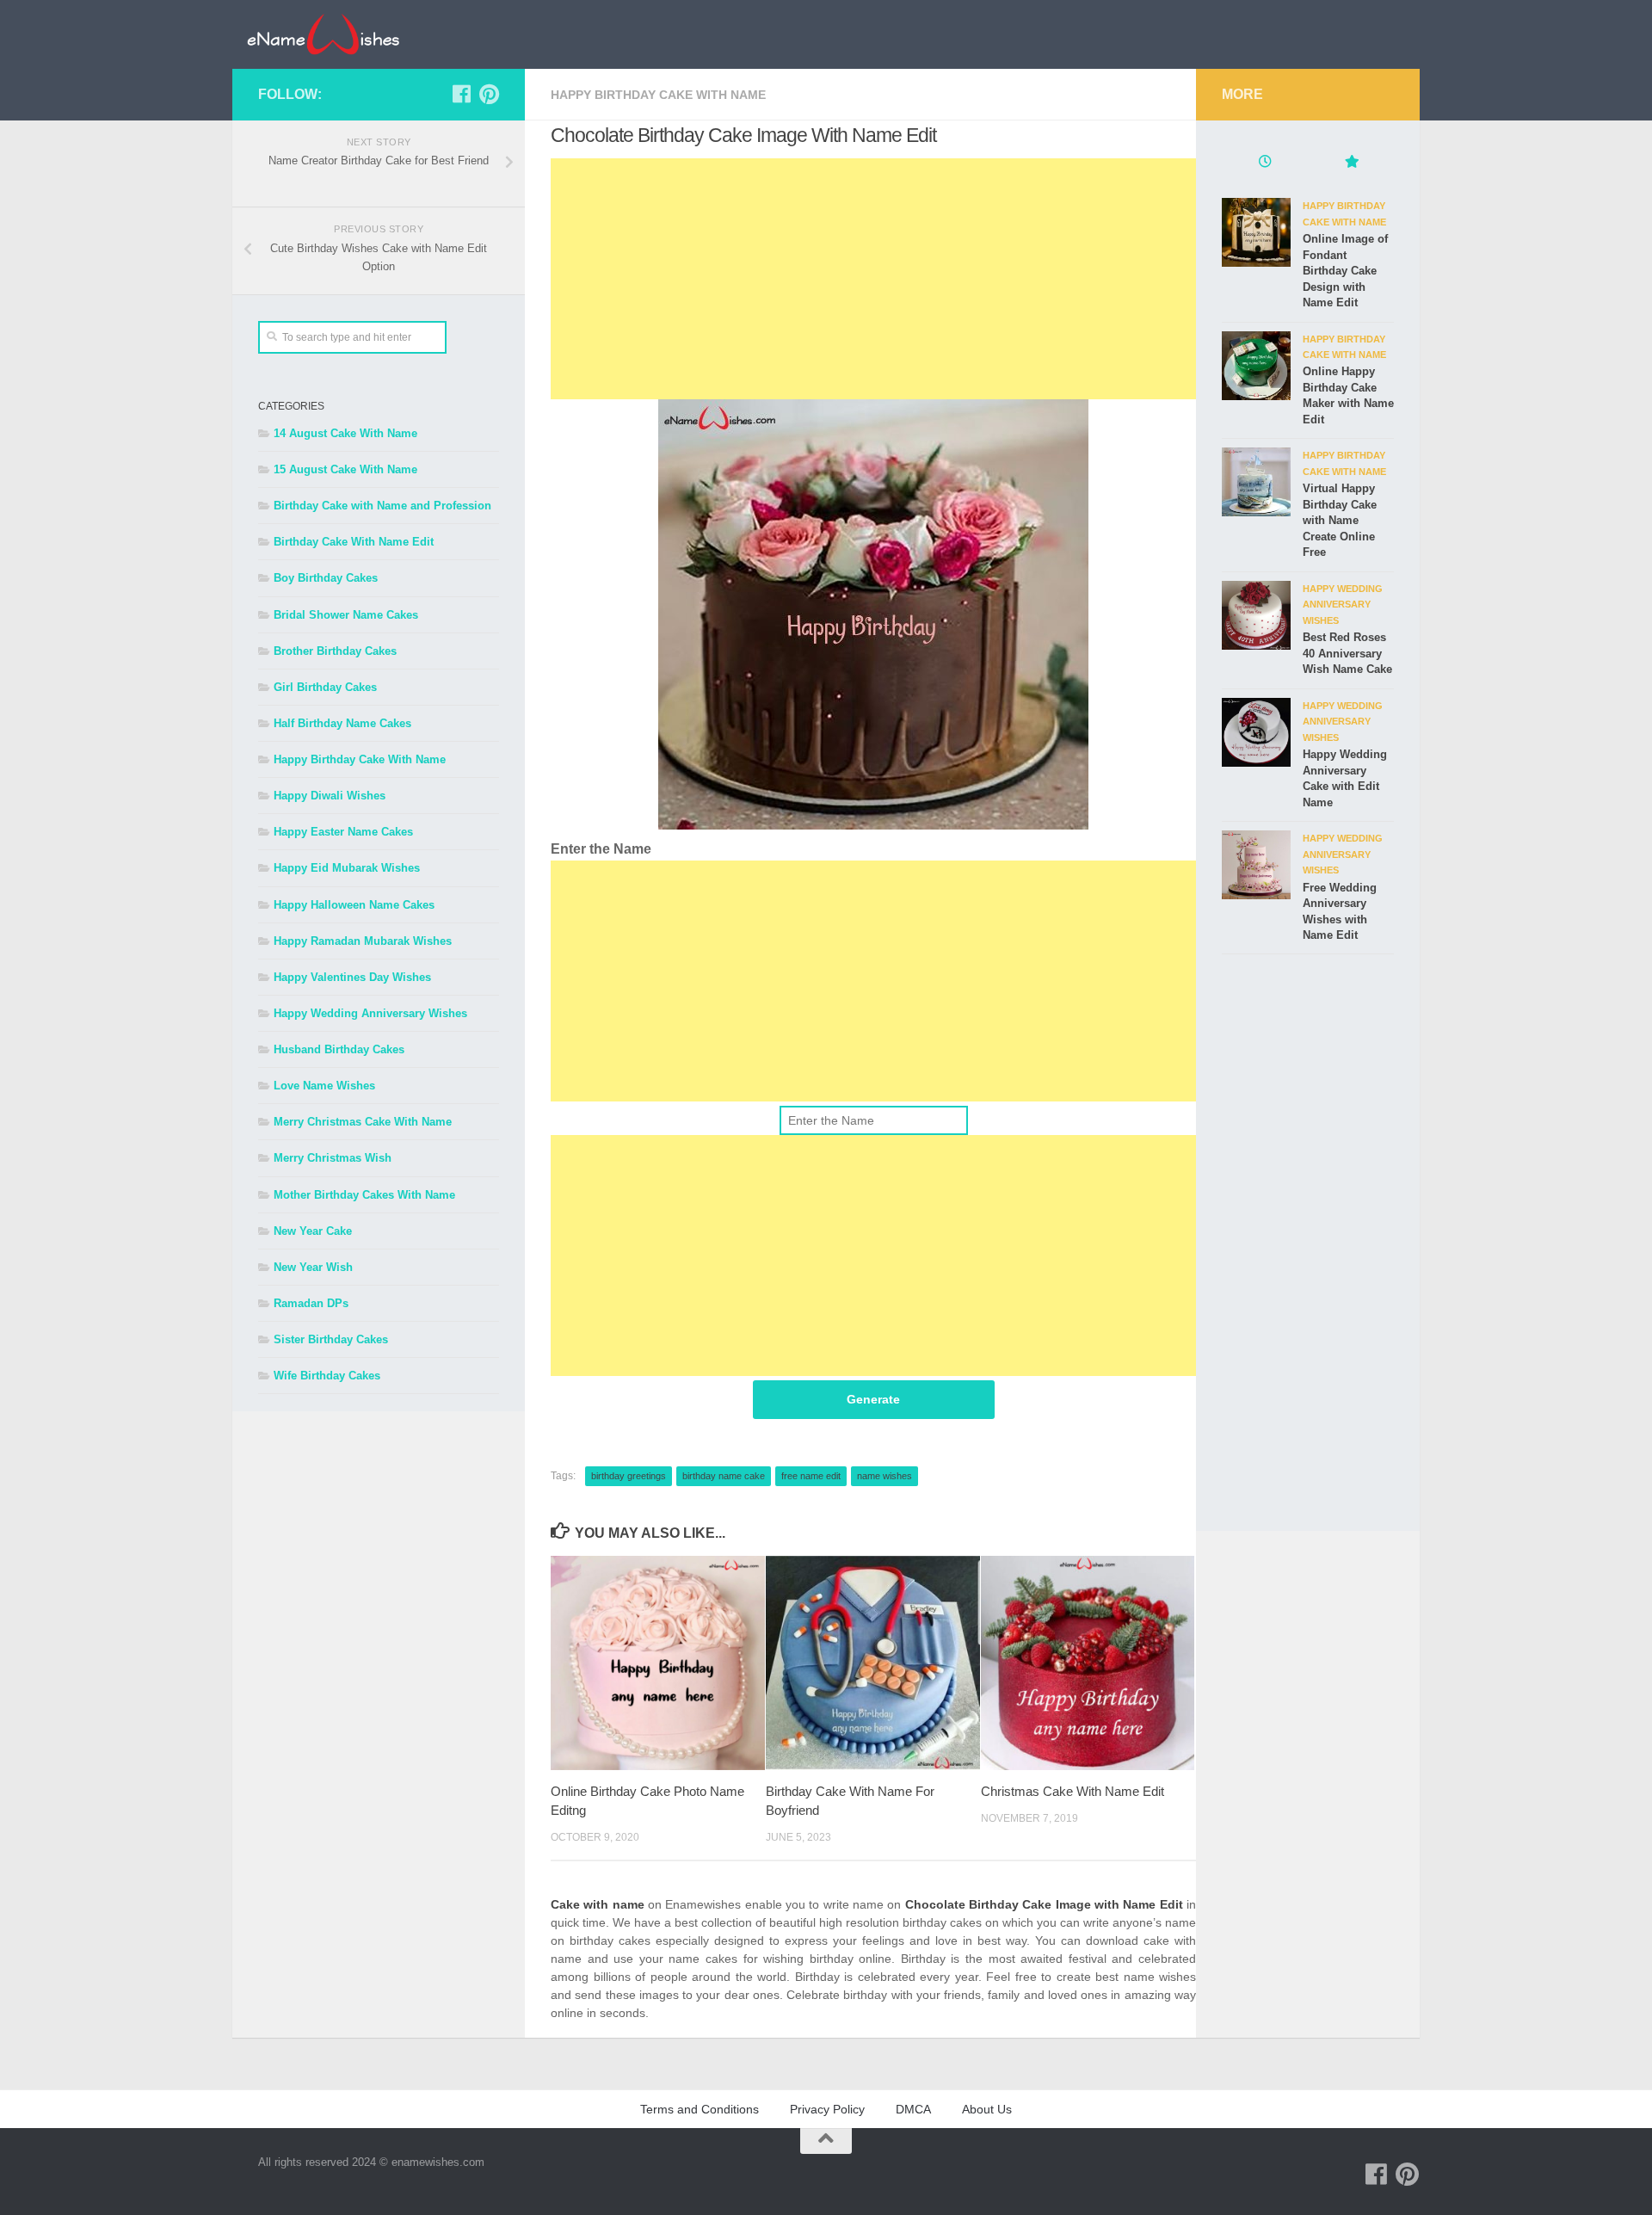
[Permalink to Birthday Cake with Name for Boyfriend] (873, 1663)
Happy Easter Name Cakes (343, 832)
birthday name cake (724, 1476)
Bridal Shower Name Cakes (346, 615)
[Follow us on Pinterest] (489, 94)
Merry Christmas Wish (333, 1158)
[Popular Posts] (1351, 164)
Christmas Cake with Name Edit (1073, 1791)
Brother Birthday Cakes (335, 651)
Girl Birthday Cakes (325, 687)
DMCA (913, 2109)
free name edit (811, 1476)
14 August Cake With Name (345, 433)
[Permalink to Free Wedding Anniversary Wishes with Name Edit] (1256, 865)
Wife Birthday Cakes (327, 1376)
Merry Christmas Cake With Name (363, 1122)
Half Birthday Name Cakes (342, 723)
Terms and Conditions (700, 2109)
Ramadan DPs (311, 1303)
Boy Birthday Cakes (326, 578)
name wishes (885, 1476)
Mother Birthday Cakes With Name (364, 1195)
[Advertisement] (873, 279)
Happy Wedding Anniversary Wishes (370, 1013)
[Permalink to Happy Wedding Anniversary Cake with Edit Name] (1256, 732)
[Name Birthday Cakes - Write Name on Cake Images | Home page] (323, 34)
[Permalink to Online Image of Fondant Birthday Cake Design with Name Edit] (1256, 232)
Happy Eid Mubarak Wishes (347, 868)
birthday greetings (629, 1476)
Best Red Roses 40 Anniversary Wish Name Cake (1347, 653)
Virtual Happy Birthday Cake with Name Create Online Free (1340, 520)
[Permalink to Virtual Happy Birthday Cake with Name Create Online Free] (1256, 482)
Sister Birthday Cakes (331, 1339)
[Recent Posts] (1265, 164)
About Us (987, 2109)
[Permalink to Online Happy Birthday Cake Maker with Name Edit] (1256, 366)
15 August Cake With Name (345, 469)
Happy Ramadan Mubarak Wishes (363, 941)
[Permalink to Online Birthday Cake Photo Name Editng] (658, 1663)
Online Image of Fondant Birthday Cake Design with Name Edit (1345, 271)
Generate (873, 1399)
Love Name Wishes (324, 1086)
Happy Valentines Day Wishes (352, 977)
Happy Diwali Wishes (330, 796)
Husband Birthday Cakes (339, 1049)
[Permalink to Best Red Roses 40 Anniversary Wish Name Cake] (1256, 615)
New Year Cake (313, 1231)
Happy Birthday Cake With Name (658, 95)
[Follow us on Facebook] (461, 94)
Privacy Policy (827, 2109)
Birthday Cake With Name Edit (354, 542)
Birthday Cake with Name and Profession (382, 506)
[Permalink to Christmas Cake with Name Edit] (1088, 1663)
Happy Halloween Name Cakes (354, 905)
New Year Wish (313, 1267)
